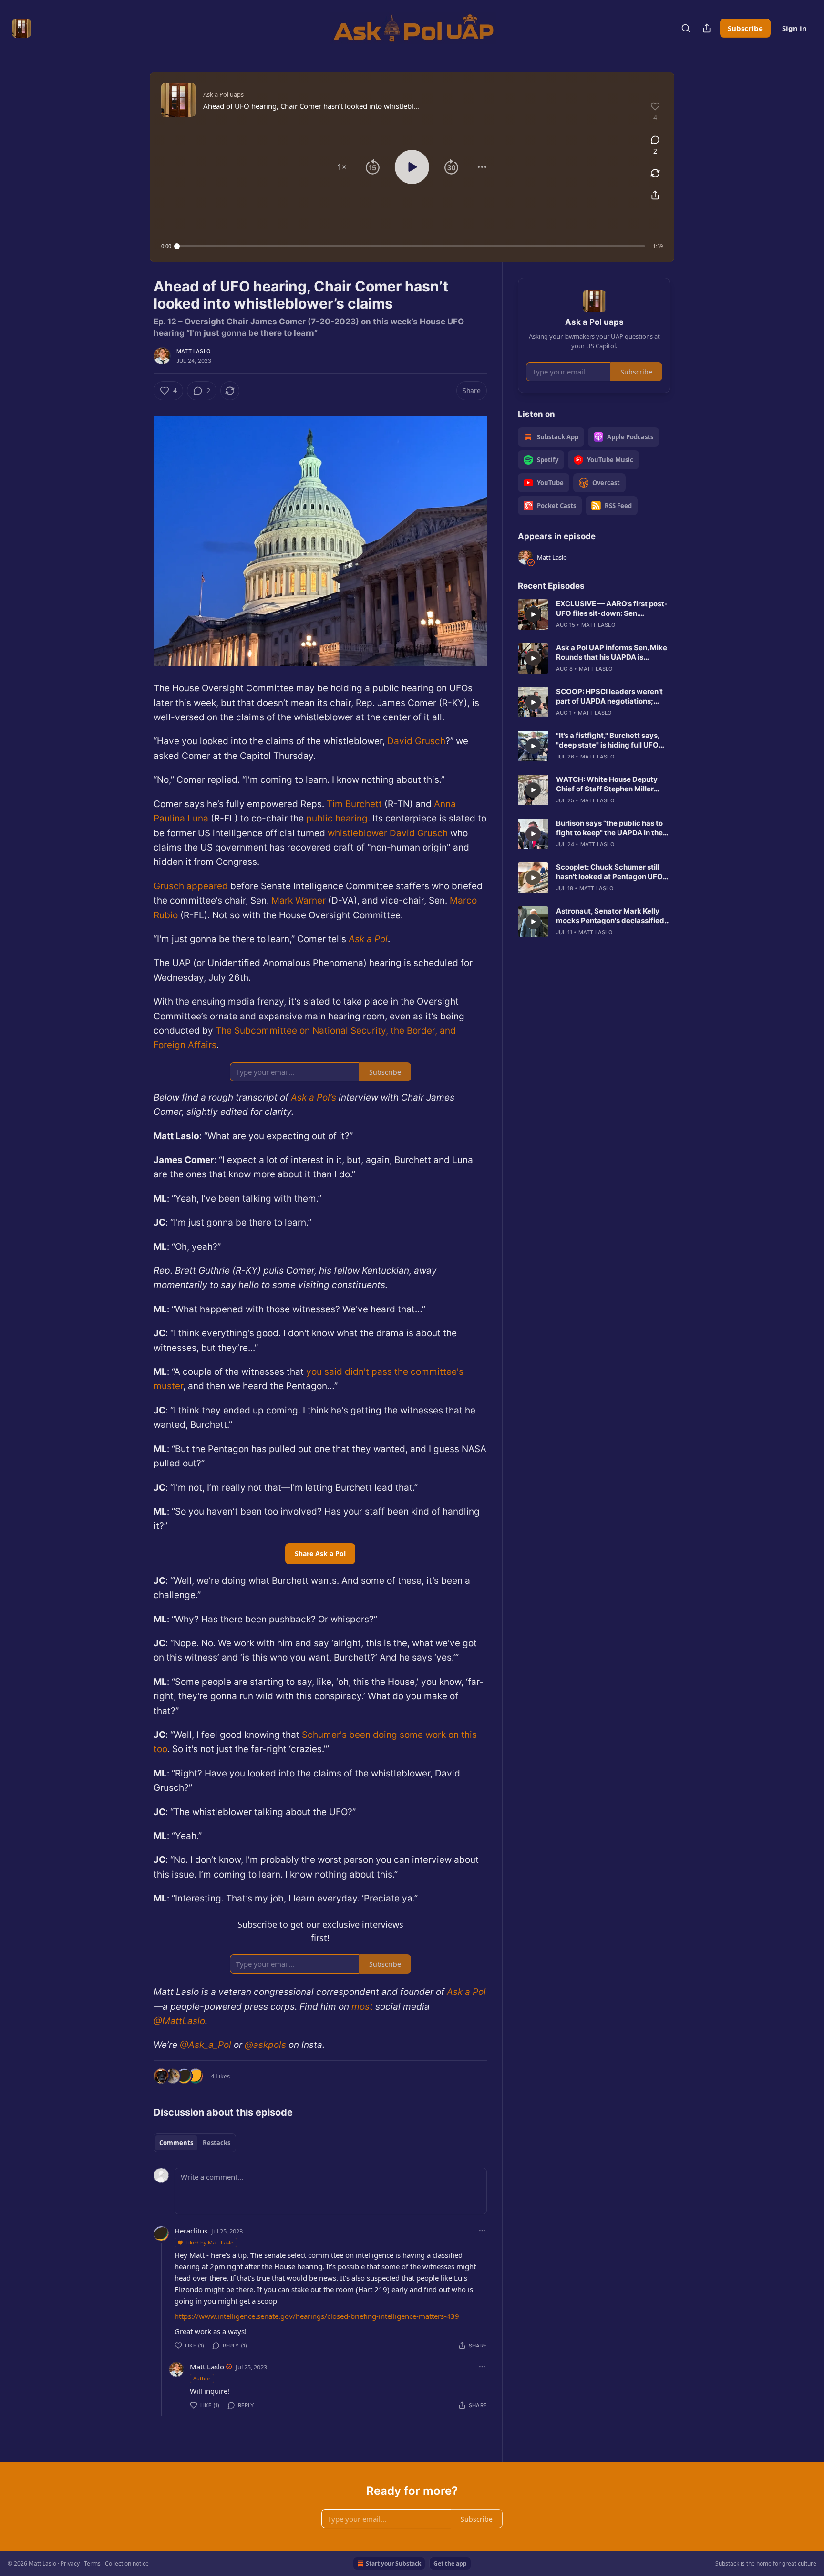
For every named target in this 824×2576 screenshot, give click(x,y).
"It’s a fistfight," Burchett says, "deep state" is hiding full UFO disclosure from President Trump (613, 740)
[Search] (686, 28)
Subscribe (745, 28)
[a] (533, 614)
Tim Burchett (354, 804)
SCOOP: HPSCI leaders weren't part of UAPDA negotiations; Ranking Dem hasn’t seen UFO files (609, 696)
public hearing (337, 818)
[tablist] (195, 2143)
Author (202, 2378)
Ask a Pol (368, 939)
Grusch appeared (191, 886)
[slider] (411, 246)
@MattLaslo (179, 2021)
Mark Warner (299, 900)
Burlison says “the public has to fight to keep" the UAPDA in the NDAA (609, 828)
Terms (92, 2563)
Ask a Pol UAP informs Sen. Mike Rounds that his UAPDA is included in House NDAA (612, 653)
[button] (342, 167)
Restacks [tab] (216, 2143)
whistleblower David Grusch (388, 833)
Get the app (450, 2563)
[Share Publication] (707, 28)
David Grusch (416, 741)
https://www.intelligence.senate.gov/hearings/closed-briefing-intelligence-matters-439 (317, 2316)
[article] (594, 614)
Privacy (70, 2563)
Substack (727, 2563)
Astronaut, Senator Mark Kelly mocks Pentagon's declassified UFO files (610, 916)
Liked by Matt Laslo (210, 2242)
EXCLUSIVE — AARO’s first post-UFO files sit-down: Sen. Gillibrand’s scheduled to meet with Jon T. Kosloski (612, 609)
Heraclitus (191, 2231)
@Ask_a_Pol (206, 2045)
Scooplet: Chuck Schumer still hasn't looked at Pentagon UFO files (609, 872)
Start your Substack (393, 2563)
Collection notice (127, 2563)
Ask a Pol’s (314, 1097)
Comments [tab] (176, 2143)
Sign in (794, 28)
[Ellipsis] (482, 2231)
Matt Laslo (193, 351)
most (361, 2007)
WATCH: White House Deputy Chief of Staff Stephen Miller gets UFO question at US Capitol (611, 784)
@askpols (265, 2045)
